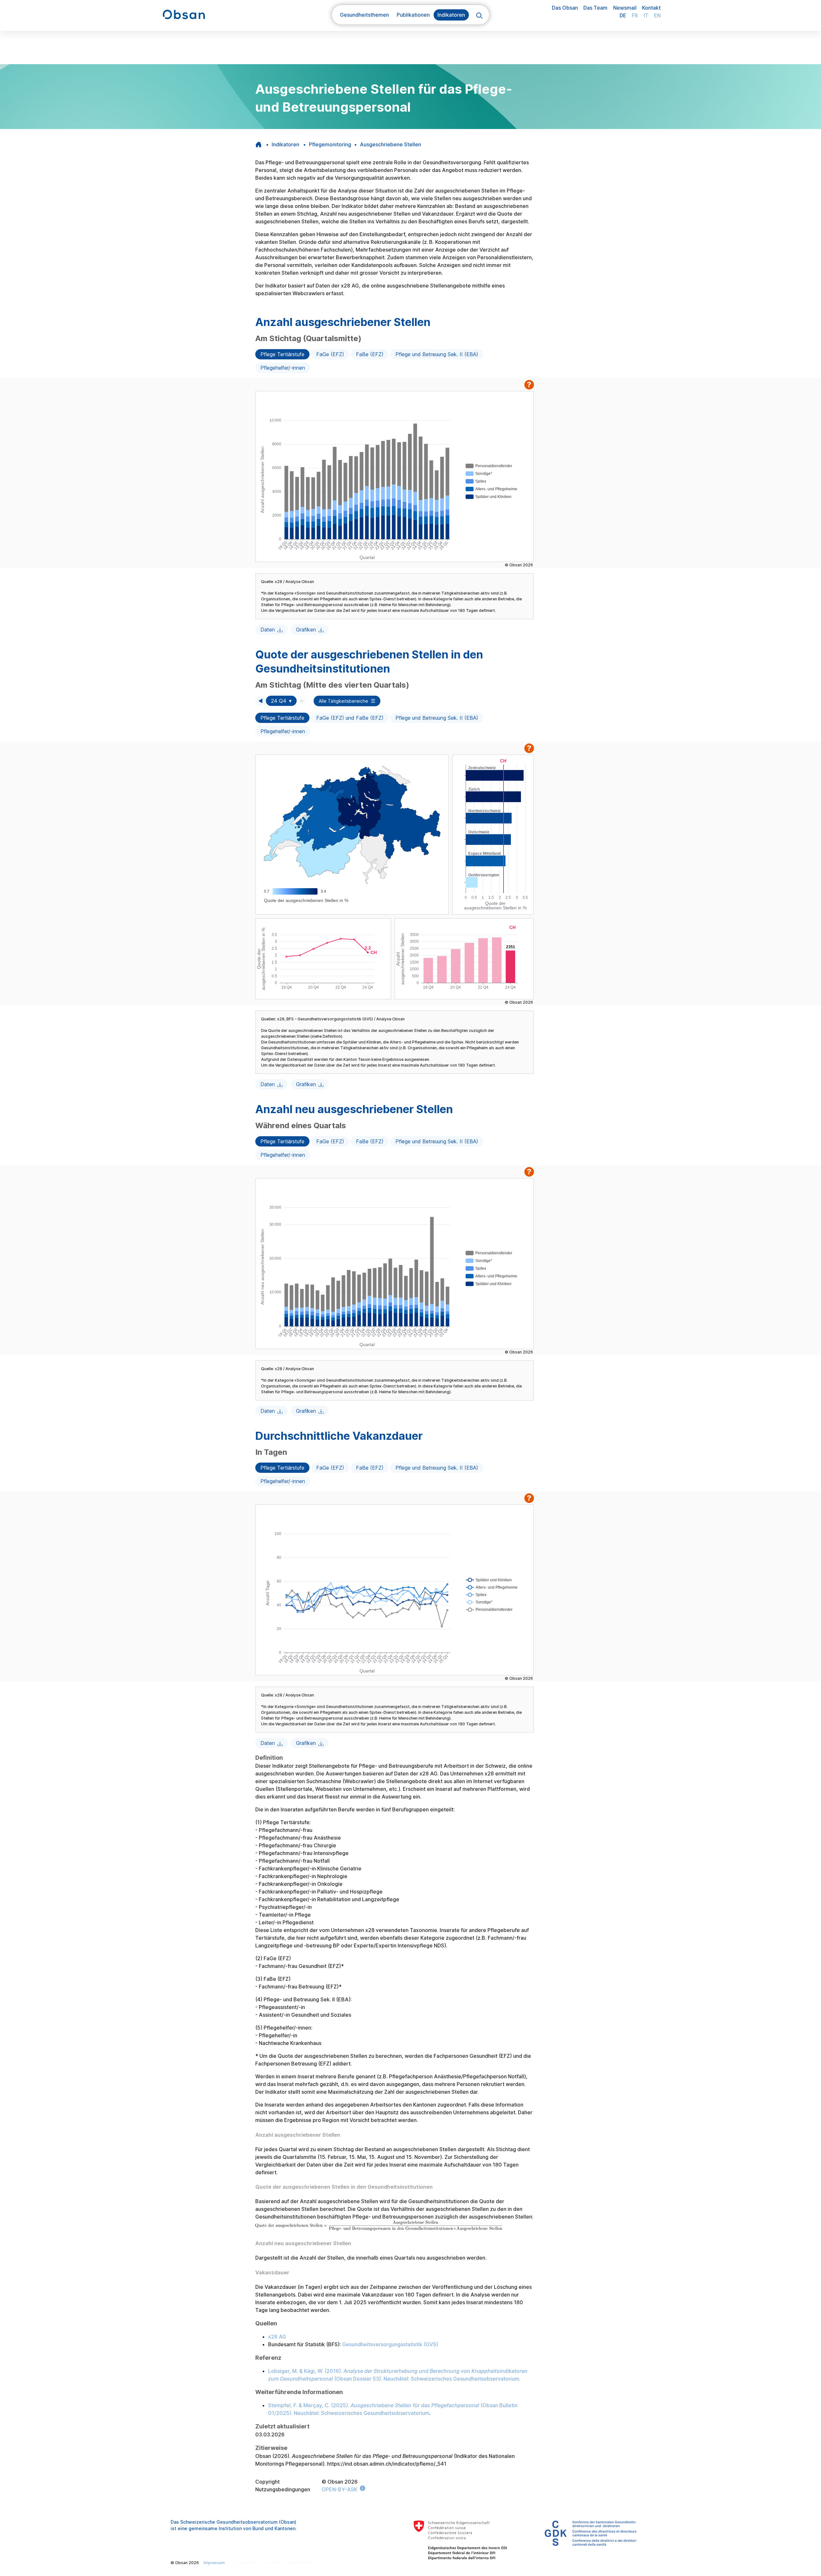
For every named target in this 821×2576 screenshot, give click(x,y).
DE (623, 15)
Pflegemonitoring (330, 144)
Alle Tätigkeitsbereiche (343, 701)
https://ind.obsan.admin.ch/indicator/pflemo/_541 (387, 2464)
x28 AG (277, 2337)
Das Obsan (565, 8)
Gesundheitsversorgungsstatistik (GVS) (390, 2344)
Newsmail (625, 8)
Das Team (595, 8)
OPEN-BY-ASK (339, 2489)
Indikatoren (285, 144)
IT (646, 15)
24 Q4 (279, 701)
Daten (268, 630)
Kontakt (651, 8)
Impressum (214, 2563)
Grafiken (306, 630)
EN (657, 15)
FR (635, 15)
